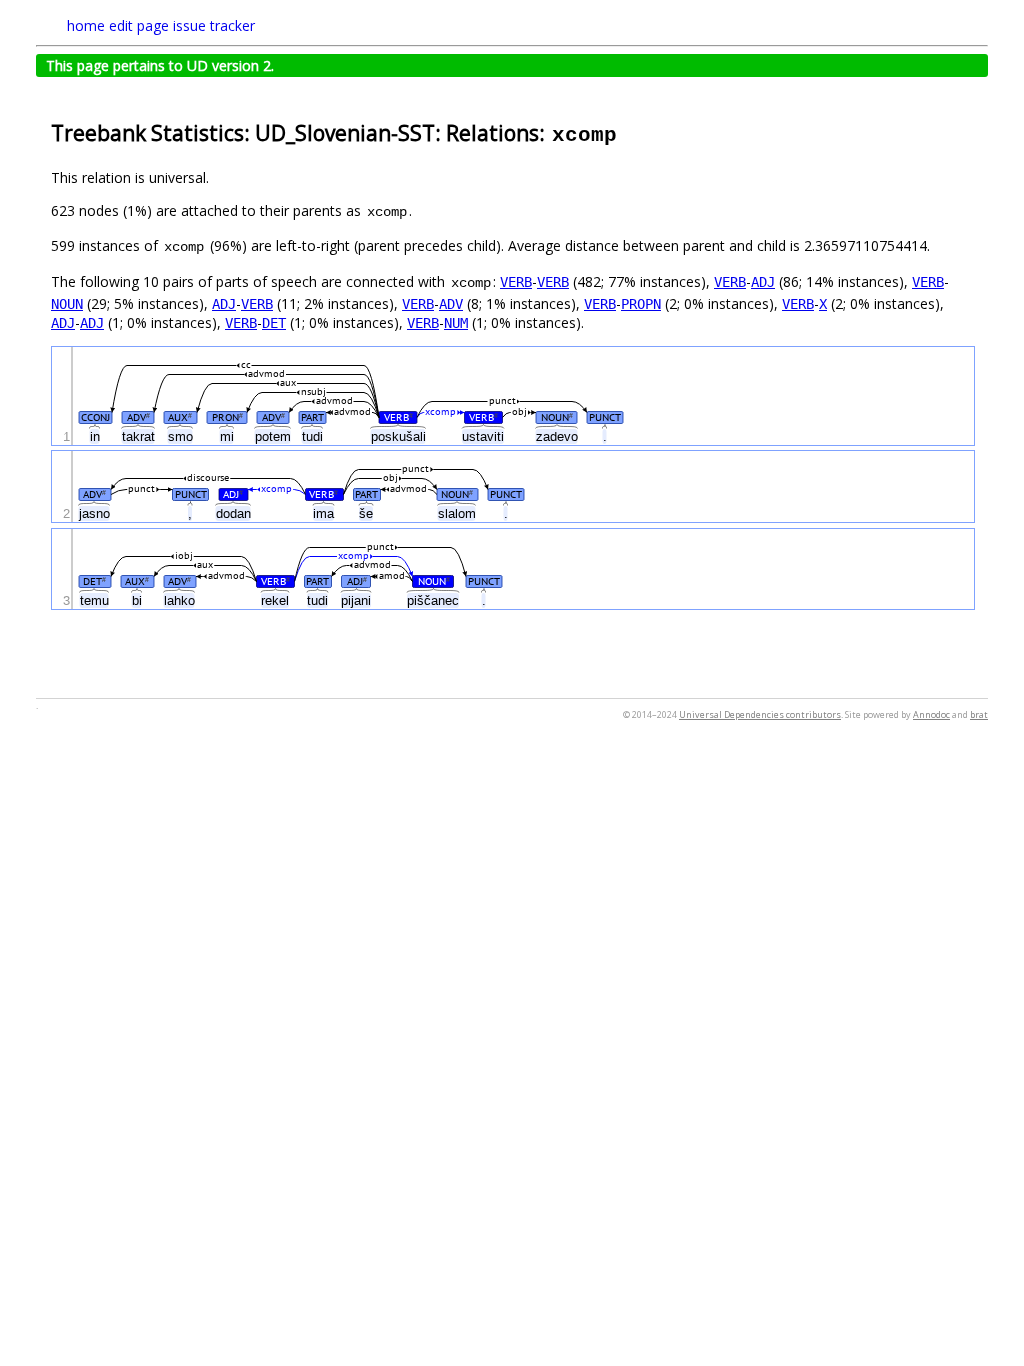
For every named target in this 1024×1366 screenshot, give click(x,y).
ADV (451, 304)
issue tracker (214, 25)
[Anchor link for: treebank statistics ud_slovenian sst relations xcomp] (629, 131)
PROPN (641, 304)
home (86, 25)
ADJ (763, 282)
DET (274, 323)
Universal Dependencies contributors (760, 714)
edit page (139, 25)
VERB (516, 282)
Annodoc (931, 714)
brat (979, 714)
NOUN (67, 304)
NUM (456, 323)
